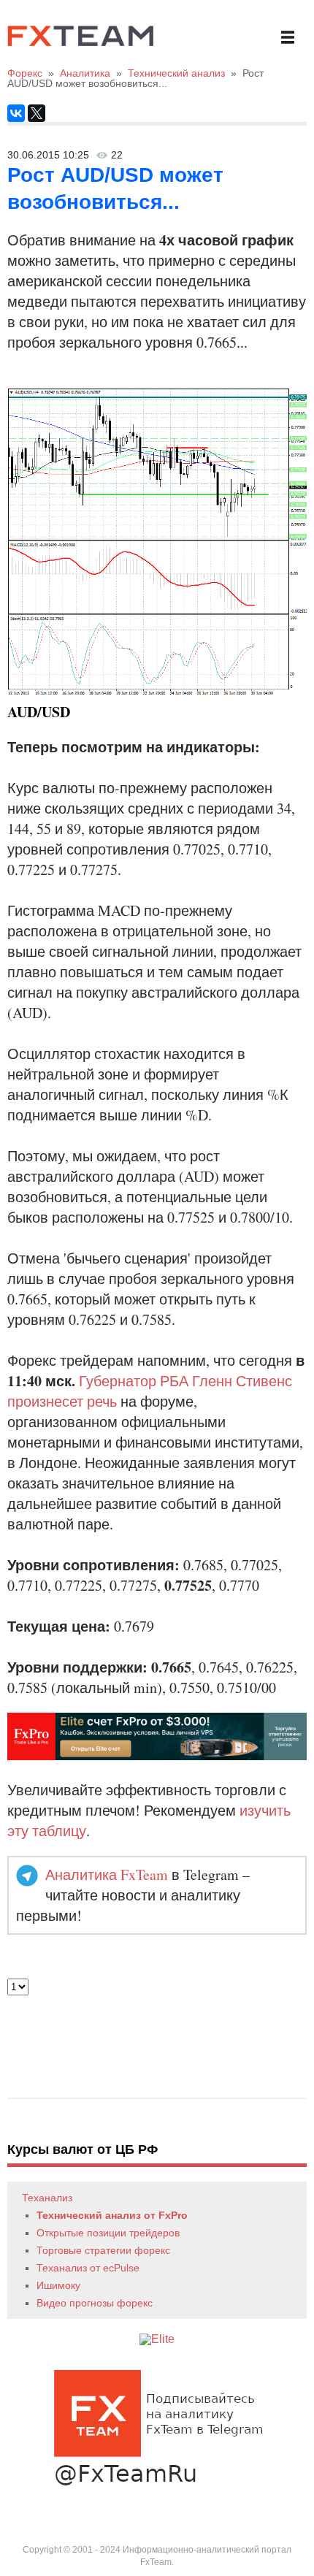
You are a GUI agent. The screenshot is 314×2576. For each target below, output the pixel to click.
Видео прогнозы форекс (95, 2303)
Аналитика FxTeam (107, 1874)
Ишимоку (58, 2285)
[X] (37, 113)
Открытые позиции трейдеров (108, 2233)
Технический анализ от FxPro (112, 2215)
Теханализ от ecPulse (88, 2268)
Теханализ (47, 2198)
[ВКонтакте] (16, 113)
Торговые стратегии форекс (103, 2250)
